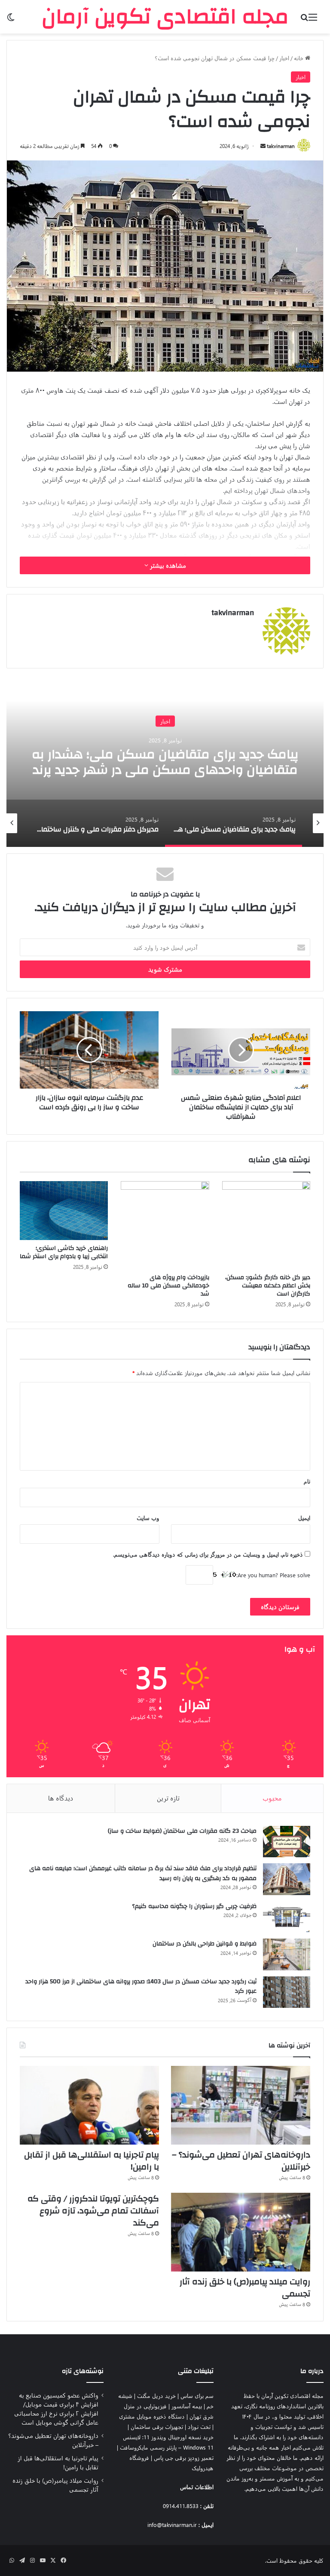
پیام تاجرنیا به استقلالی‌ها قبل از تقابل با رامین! (92, 2161)
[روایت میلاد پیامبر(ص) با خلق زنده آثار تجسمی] (241, 2232)
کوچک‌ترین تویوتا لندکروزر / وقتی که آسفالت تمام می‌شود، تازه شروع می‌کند (93, 2211)
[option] (165, 761)
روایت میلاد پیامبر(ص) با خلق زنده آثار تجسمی (245, 2288)
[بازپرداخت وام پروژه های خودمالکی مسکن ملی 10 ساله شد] (165, 1225)
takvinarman (281, 146)
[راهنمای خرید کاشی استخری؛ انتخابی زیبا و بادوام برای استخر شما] (64, 1211)
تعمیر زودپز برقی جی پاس (184, 2458)
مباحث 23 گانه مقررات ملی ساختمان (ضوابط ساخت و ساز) (182, 1831)
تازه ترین (168, 1798)
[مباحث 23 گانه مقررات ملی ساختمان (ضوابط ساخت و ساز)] (287, 1842)
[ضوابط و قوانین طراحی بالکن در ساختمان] (287, 1954)
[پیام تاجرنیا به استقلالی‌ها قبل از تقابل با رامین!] (89, 2105)
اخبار (284, 58)
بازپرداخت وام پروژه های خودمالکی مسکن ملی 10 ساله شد (168, 1286)
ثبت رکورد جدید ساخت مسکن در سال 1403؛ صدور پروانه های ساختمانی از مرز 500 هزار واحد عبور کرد (141, 1987)
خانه (299, 58)
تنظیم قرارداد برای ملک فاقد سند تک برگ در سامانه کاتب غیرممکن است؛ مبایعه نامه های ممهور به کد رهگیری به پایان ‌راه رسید (143, 1873)
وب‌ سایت (148, 1518)
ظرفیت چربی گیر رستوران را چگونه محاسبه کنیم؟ (194, 1906)
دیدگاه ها (61, 1798)
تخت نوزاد (199, 2427)
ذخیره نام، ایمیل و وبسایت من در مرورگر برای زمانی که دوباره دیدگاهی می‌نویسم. (208, 1554)
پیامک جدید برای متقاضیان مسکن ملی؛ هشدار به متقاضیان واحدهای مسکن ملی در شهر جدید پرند (165, 762)
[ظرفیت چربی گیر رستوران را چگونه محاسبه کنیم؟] (287, 1917)
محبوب (272, 1798)
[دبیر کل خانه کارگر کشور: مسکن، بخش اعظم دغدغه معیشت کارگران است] (266, 1225)
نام (307, 1481)
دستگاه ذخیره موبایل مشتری (152, 2416)
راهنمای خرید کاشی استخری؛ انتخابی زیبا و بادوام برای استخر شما (64, 1252)
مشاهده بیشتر (167, 565)
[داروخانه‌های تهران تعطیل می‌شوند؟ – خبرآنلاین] (241, 2105)
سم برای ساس (197, 2396)
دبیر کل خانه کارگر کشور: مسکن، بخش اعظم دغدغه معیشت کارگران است (268, 1286)
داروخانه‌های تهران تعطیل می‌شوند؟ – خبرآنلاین (241, 2161)
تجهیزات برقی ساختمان (157, 2427)
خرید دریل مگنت (156, 2396)
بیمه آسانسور (187, 2406)
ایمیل (304, 1518)
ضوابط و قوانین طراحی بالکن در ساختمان (205, 1944)
